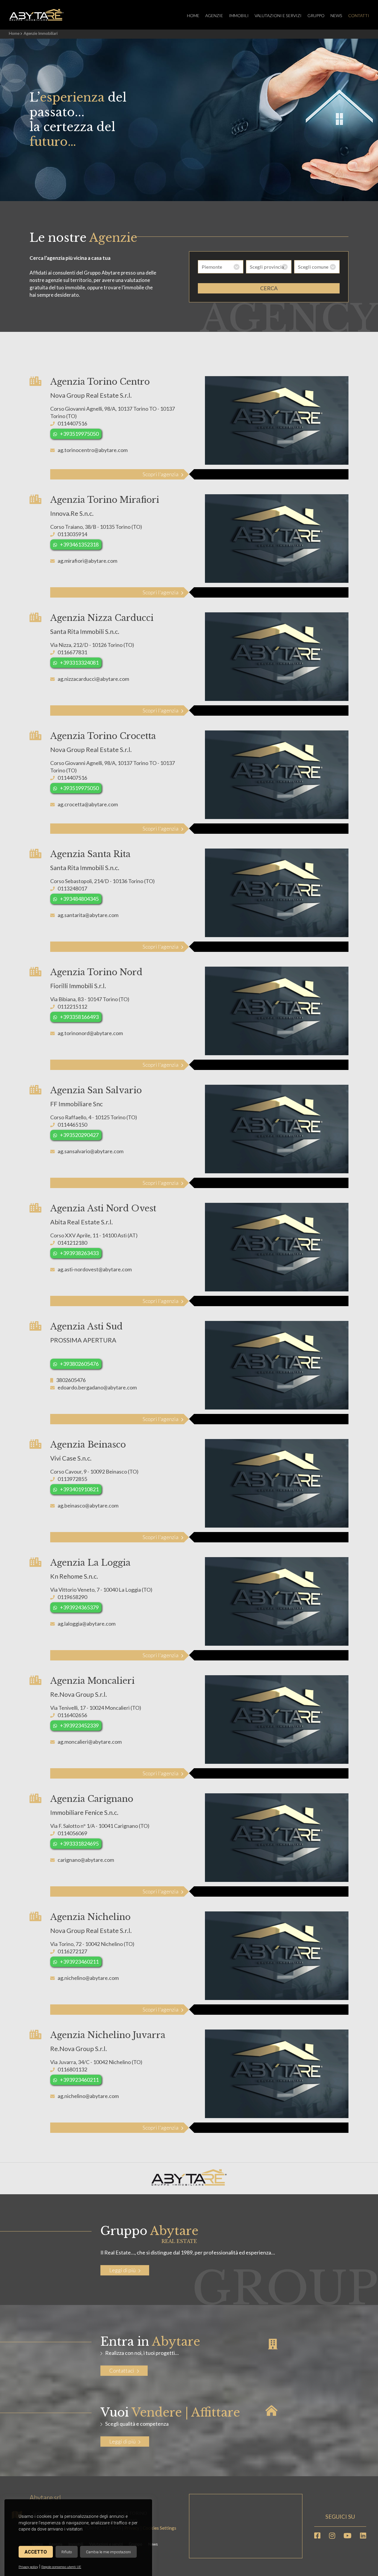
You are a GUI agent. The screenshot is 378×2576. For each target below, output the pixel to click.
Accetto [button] (36, 2552)
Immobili (239, 16)
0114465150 (72, 1125)
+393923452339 (79, 1725)
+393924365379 (79, 1607)
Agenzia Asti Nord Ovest (103, 1208)
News (336, 16)
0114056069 (72, 1833)
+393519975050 (79, 434)
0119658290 (72, 1597)
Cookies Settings (159, 2528)
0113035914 (72, 534)
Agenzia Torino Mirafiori (105, 500)
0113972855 (72, 1479)
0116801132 (72, 2069)
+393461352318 (79, 544)
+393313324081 (79, 663)
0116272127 (72, 1951)
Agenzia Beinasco (88, 1445)
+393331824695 (79, 1844)
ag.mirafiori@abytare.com (87, 561)
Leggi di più (122, 2270)
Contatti (359, 16)
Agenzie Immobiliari (41, 33)
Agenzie (214, 16)
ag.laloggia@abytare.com (87, 1624)
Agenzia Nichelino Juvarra (108, 2035)
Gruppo (316, 16)
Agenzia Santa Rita (90, 854)
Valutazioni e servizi (278, 16)
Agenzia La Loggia (90, 1563)
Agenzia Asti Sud (86, 1327)
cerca (269, 288)
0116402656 (72, 1715)
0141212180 (72, 1243)
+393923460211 (79, 1962)
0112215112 (72, 1006)
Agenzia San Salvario (96, 1090)
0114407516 (72, 423)
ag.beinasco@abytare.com (88, 1505)
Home (193, 16)
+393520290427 (79, 1135)
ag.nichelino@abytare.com (88, 1978)
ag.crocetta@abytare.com (88, 804)
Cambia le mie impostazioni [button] (108, 2552)
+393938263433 (79, 1253)
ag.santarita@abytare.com (88, 915)
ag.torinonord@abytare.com (90, 1033)
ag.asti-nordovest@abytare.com (95, 1269)
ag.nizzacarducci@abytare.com (93, 679)
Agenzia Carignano (92, 1799)
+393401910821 (79, 1489)
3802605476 (71, 1380)
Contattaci (122, 2371)
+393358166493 (79, 1017)
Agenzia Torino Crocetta (103, 736)
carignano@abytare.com (86, 1860)
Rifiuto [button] (67, 2552)
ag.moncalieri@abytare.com (90, 1742)
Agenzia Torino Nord (96, 972)
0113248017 (72, 888)
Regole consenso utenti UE (61, 2567)
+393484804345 (79, 899)
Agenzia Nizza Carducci (102, 618)
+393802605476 (79, 1364)
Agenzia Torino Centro (100, 382)
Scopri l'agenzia (161, 474)
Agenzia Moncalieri (92, 1681)
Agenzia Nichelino (90, 1917)
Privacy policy (28, 2567)
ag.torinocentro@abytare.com (93, 450)
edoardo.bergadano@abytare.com (97, 1387)
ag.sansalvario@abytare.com (91, 1151)
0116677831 (72, 652)
